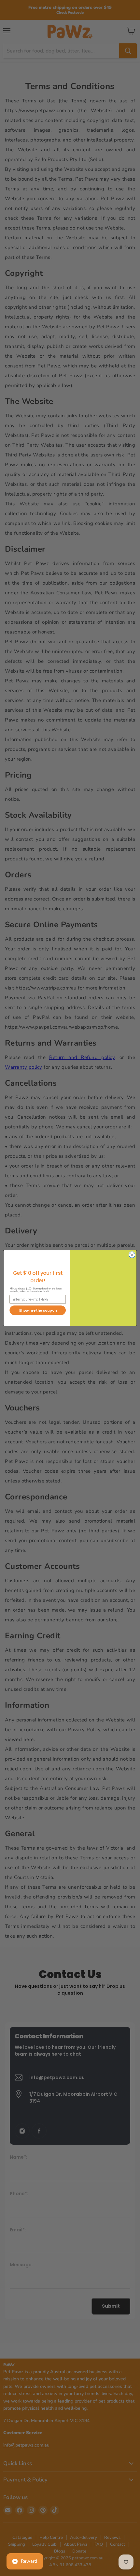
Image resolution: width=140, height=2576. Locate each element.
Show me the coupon (38, 1310)
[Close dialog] (132, 1255)
